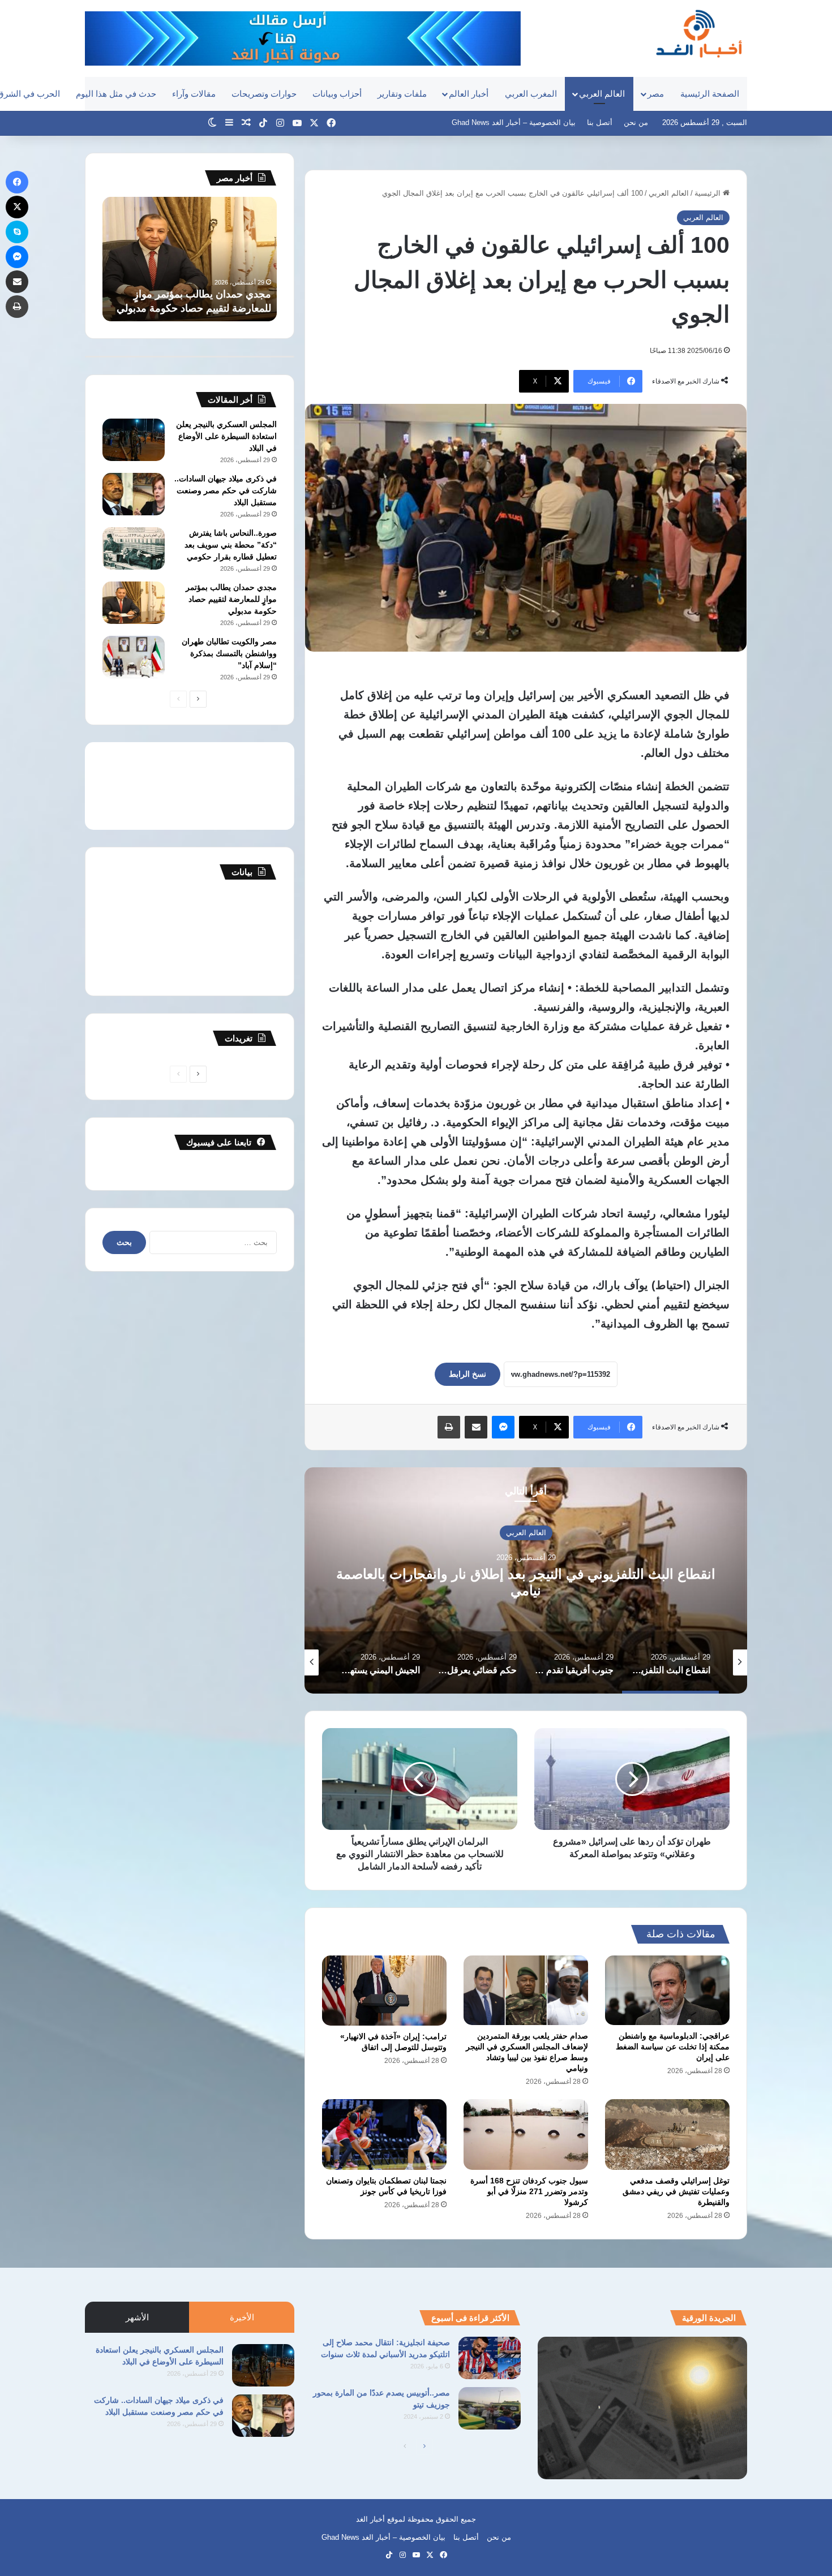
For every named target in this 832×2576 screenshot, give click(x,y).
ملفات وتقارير (402, 94)
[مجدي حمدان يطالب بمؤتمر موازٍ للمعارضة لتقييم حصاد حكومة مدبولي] (134, 603)
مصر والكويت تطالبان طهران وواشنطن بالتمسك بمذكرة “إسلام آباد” (229, 653)
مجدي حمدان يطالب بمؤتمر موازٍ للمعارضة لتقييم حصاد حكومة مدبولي (231, 599)
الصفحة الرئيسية (710, 94)
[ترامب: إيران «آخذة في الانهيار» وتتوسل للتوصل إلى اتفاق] (384, 1991)
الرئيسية (709, 193)
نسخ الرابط (468, 1374)
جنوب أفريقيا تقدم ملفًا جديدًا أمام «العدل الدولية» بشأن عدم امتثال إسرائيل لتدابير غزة (526, 1582)
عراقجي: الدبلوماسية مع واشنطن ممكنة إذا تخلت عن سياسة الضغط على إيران (673, 2047)
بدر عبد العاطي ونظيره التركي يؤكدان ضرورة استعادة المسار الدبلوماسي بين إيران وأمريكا (190, 294)
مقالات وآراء (194, 94)
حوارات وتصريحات (264, 94)
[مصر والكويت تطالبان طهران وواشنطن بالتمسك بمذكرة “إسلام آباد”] (134, 657)
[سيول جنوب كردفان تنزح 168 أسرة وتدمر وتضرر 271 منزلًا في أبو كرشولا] (526, 2134)
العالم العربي (602, 94)
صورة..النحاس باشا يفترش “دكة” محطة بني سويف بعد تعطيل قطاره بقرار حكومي (231, 545)
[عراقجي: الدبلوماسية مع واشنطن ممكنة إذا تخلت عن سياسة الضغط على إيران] (667, 1991)
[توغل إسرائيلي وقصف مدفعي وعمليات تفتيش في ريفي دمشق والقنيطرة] (667, 2134)
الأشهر (137, 2317)
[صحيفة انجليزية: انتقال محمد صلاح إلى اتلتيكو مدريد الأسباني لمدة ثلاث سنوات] (490, 2358)
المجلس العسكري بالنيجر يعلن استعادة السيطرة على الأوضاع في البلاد (226, 436)
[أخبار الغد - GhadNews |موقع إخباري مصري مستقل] (699, 33)
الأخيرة (242, 2317)
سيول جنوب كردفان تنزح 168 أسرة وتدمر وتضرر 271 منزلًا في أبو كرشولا (529, 2191)
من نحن (636, 122)
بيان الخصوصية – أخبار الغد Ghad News (514, 122)
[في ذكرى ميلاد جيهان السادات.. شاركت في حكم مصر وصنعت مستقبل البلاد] (134, 494)
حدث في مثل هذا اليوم (116, 94)
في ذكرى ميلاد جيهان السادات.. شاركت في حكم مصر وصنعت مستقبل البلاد (226, 490)
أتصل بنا (600, 122)
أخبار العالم (469, 94)
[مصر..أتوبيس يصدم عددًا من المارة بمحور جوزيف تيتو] (490, 2408)
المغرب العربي (531, 94)
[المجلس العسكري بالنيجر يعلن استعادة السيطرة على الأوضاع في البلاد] (134, 440)
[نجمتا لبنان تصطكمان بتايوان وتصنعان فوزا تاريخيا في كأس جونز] (384, 2134)
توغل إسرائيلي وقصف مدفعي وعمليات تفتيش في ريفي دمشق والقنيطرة (676, 2191)
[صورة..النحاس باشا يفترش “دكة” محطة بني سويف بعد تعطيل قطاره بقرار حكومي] (134, 548)
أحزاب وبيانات (337, 94)
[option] (526, 1580)
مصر (656, 94)
